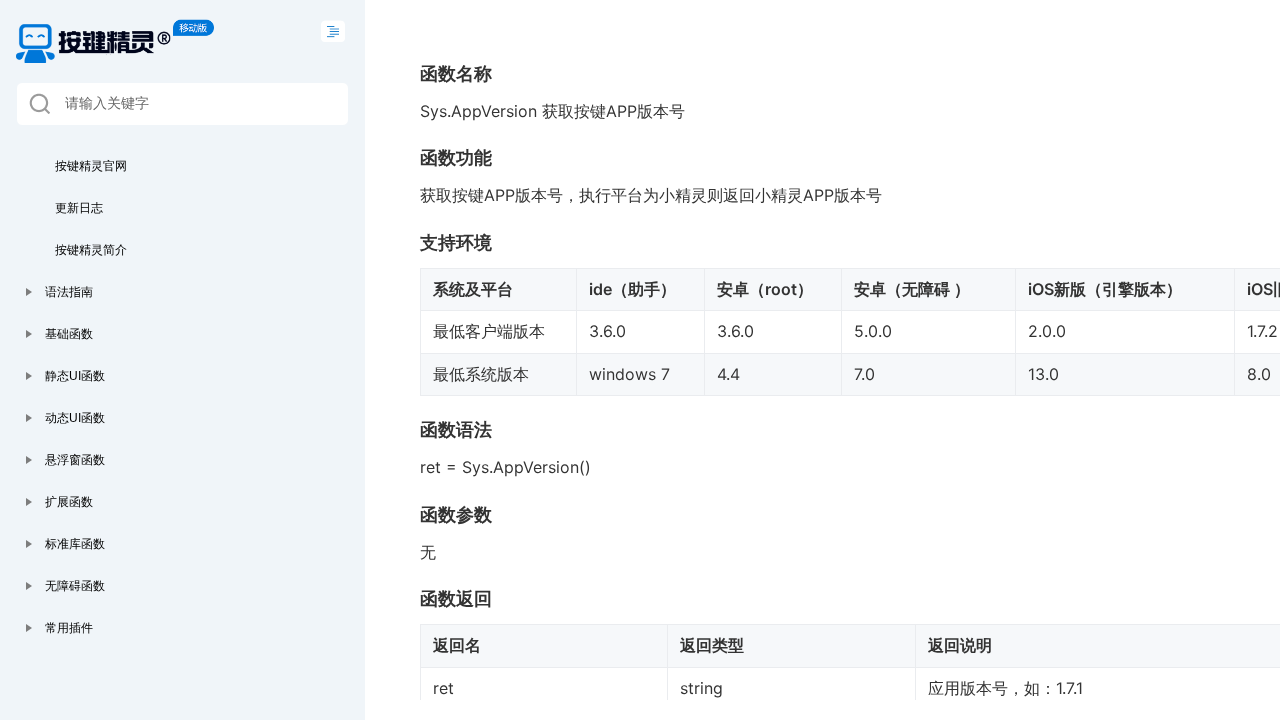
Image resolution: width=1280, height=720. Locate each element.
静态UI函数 (75, 376)
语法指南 (69, 292)
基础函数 (69, 334)
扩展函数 (69, 502)
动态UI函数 (75, 418)
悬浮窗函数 (75, 460)
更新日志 (79, 208)
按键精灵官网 (91, 166)
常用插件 (69, 628)
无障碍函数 (75, 586)
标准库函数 (75, 544)
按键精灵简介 (91, 250)
